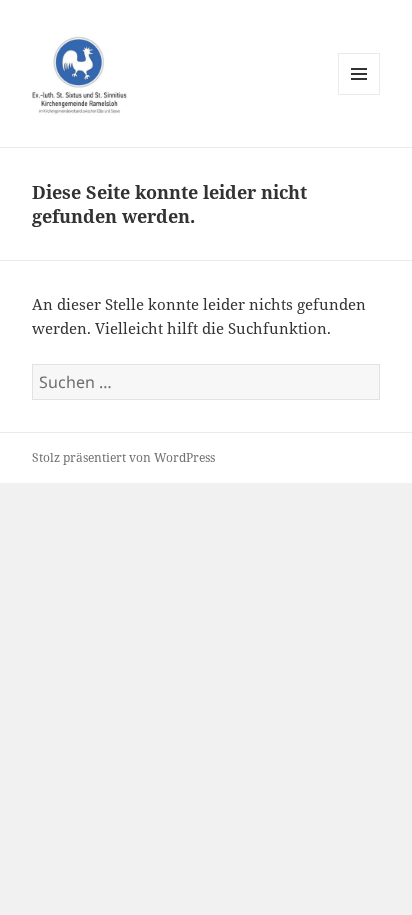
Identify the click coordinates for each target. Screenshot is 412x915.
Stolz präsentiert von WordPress (123, 457)
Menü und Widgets (359, 94)
